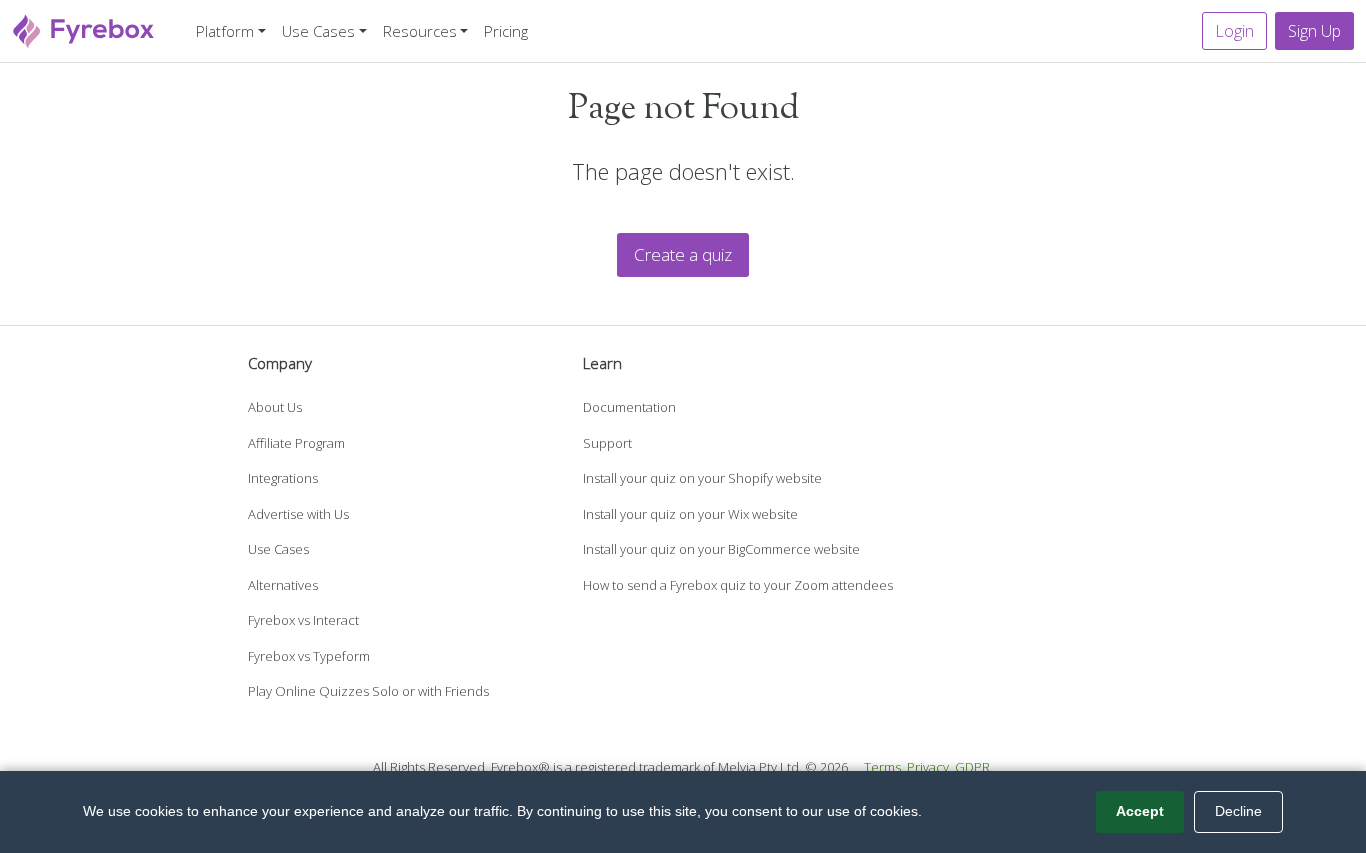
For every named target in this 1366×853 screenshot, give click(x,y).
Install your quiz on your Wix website (690, 514)
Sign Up (1314, 31)
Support (607, 443)
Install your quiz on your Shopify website (702, 478)
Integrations (283, 478)
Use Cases (278, 549)
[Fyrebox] (84, 28)
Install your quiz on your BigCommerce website (721, 549)
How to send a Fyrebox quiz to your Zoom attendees (738, 585)
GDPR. (974, 767)
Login (1234, 31)
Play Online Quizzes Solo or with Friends (368, 691)
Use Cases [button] (318, 31)
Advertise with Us (298, 514)
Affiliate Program (296, 443)
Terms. (884, 767)
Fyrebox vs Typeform (309, 656)
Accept (1140, 811)
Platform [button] (225, 31)
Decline (1238, 811)
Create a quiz (683, 254)
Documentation (629, 407)
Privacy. (929, 767)
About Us (275, 407)
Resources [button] (420, 31)
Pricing (506, 31)
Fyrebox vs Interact (303, 620)
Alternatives (283, 585)
